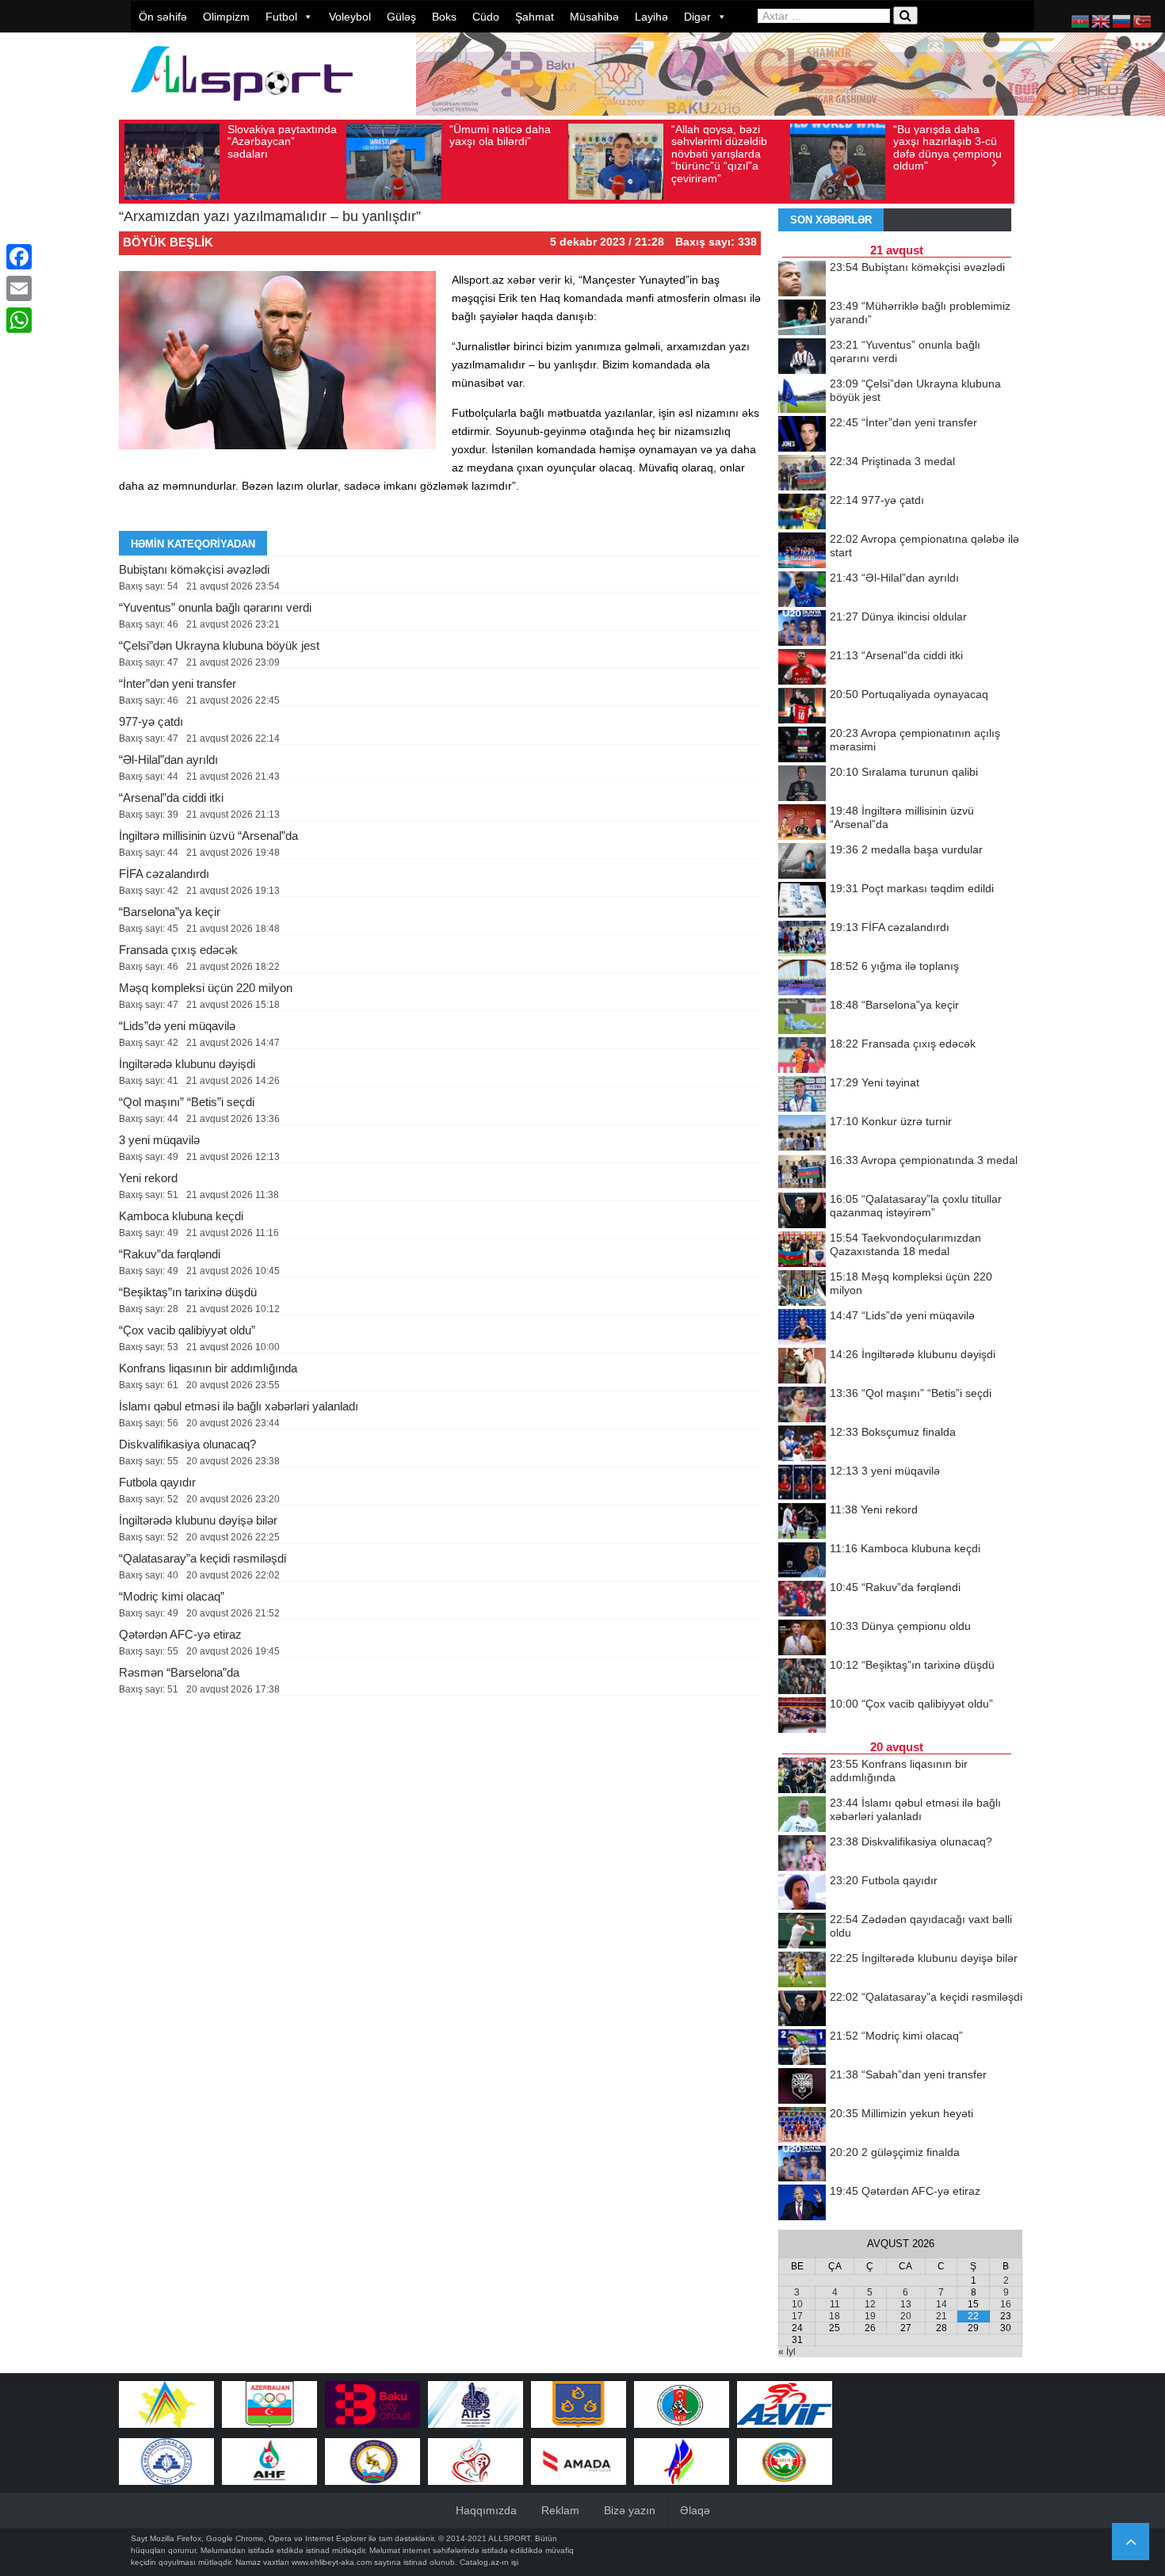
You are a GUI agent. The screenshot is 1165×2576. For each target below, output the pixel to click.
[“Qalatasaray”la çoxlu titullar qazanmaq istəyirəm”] (802, 1212)
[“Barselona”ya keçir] (802, 1017)
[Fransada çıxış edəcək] (802, 1056)
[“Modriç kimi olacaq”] (802, 2048)
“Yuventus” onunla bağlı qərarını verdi (215, 607)
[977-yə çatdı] (802, 513)
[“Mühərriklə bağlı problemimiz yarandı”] (802, 319)
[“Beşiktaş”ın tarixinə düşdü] (802, 1677)
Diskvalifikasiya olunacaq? (187, 1444)
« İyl (787, 2352)
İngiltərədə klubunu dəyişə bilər (198, 1520)
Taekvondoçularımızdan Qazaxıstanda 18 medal (905, 1244)
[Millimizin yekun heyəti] (802, 2126)
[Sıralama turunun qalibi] (802, 784)
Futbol (281, 17)
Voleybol (350, 17)
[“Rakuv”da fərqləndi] (802, 1600)
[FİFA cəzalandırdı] (802, 940)
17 (797, 2316)
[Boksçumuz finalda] (802, 1444)
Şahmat (535, 17)
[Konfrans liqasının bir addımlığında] (802, 1776)
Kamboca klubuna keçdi (181, 1216)
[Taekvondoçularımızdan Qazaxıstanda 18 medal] (802, 1250)
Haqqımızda (486, 2510)
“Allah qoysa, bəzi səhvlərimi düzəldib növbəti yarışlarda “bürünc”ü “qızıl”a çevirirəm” (719, 154)
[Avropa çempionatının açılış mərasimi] (802, 746)
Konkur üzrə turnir (891, 1121)
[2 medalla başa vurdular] (802, 862)
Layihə (651, 17)
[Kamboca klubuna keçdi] (802, 1561)
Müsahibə (594, 17)
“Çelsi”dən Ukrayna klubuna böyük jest (219, 645)
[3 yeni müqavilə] (802, 1483)
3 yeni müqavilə (159, 1140)
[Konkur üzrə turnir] (802, 1134)
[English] (1102, 21)
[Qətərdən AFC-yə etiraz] (802, 2204)
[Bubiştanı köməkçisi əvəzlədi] (802, 280)
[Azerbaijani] (1081, 21)
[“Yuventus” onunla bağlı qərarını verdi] (802, 357)
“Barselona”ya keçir (170, 912)
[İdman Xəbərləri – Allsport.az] (242, 108)
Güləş (401, 17)
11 (835, 2304)
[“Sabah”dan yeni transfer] (802, 2087)
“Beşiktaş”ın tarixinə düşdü (188, 1292)
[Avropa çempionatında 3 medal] (802, 1173)
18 (835, 2316)
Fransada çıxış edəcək (178, 950)
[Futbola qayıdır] (802, 1893)
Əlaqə (695, 2510)
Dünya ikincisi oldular (898, 616)
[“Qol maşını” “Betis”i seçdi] (802, 1406)
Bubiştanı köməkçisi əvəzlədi (194, 569)
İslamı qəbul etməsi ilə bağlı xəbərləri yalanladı (239, 1406)
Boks (444, 17)
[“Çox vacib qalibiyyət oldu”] (802, 1716)
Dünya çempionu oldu (900, 1626)
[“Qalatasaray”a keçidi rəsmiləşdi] (802, 2009)
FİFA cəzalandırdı (164, 874)
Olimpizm (226, 17)
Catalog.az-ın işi (489, 2562)
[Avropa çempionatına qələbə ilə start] (802, 551)
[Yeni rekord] (802, 1522)
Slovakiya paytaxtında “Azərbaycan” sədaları (282, 141)
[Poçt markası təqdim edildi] (802, 901)
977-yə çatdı (151, 721)
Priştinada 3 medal (892, 461)
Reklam (560, 2510)
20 (906, 2316)
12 (870, 2304)
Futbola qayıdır (157, 1482)
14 (942, 2304)
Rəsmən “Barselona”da (179, 1672)
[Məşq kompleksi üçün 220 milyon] (802, 1289)
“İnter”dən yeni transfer (178, 683)
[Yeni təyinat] (802, 1095)
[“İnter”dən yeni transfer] (802, 435)
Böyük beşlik (168, 242)
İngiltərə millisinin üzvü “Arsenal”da (208, 836)
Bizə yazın (630, 2510)
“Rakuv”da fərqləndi (170, 1254)
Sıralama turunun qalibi (904, 772)
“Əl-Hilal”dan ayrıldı (168, 759)
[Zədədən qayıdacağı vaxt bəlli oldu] (802, 1932)
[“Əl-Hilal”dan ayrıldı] (802, 590)
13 (906, 2304)
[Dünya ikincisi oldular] (802, 629)
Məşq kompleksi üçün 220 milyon (206, 988)
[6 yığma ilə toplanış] (802, 979)
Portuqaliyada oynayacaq (909, 694)
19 (870, 2316)
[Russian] (1122, 21)
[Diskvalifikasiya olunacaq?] (802, 1854)
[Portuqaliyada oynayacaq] (802, 707)
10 (797, 2304)
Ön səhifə (163, 17)
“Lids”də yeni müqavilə (177, 1026)
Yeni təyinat (875, 1082)
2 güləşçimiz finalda (895, 2152)
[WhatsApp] (19, 320)
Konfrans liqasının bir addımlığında (208, 1368)
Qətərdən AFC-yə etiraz (180, 1634)
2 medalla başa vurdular (906, 849)
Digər (697, 17)
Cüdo (486, 17)
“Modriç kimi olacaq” (172, 1596)
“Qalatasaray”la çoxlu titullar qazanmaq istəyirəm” (916, 1206)
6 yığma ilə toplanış (894, 966)
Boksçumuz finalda (893, 1432)
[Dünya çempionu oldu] (802, 1639)
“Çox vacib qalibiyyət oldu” (187, 1330)
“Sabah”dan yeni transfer (908, 2074)
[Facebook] (19, 257)
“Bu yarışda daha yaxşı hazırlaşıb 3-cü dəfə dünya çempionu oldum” (947, 147)
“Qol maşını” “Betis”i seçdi (187, 1102)
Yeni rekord (148, 1178)
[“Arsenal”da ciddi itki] (802, 668)
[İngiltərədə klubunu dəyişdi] (802, 1367)
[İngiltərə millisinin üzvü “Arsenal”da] (802, 823)
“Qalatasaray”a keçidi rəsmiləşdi (202, 1558)
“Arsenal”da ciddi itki (171, 798)
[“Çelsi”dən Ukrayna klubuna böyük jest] (802, 396)
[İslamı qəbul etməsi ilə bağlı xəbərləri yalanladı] (802, 1815)
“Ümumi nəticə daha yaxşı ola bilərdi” (500, 135)
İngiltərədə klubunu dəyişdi (187, 1064)
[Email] (19, 288)
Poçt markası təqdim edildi (912, 888)
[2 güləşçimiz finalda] (802, 2165)
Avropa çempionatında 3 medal (924, 1160)
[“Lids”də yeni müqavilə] (802, 1328)
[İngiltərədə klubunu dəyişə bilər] (802, 1971)
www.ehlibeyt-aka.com (332, 2562)
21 (942, 2316)
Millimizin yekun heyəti (901, 2113)
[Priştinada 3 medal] (802, 474)
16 (1006, 2304)
